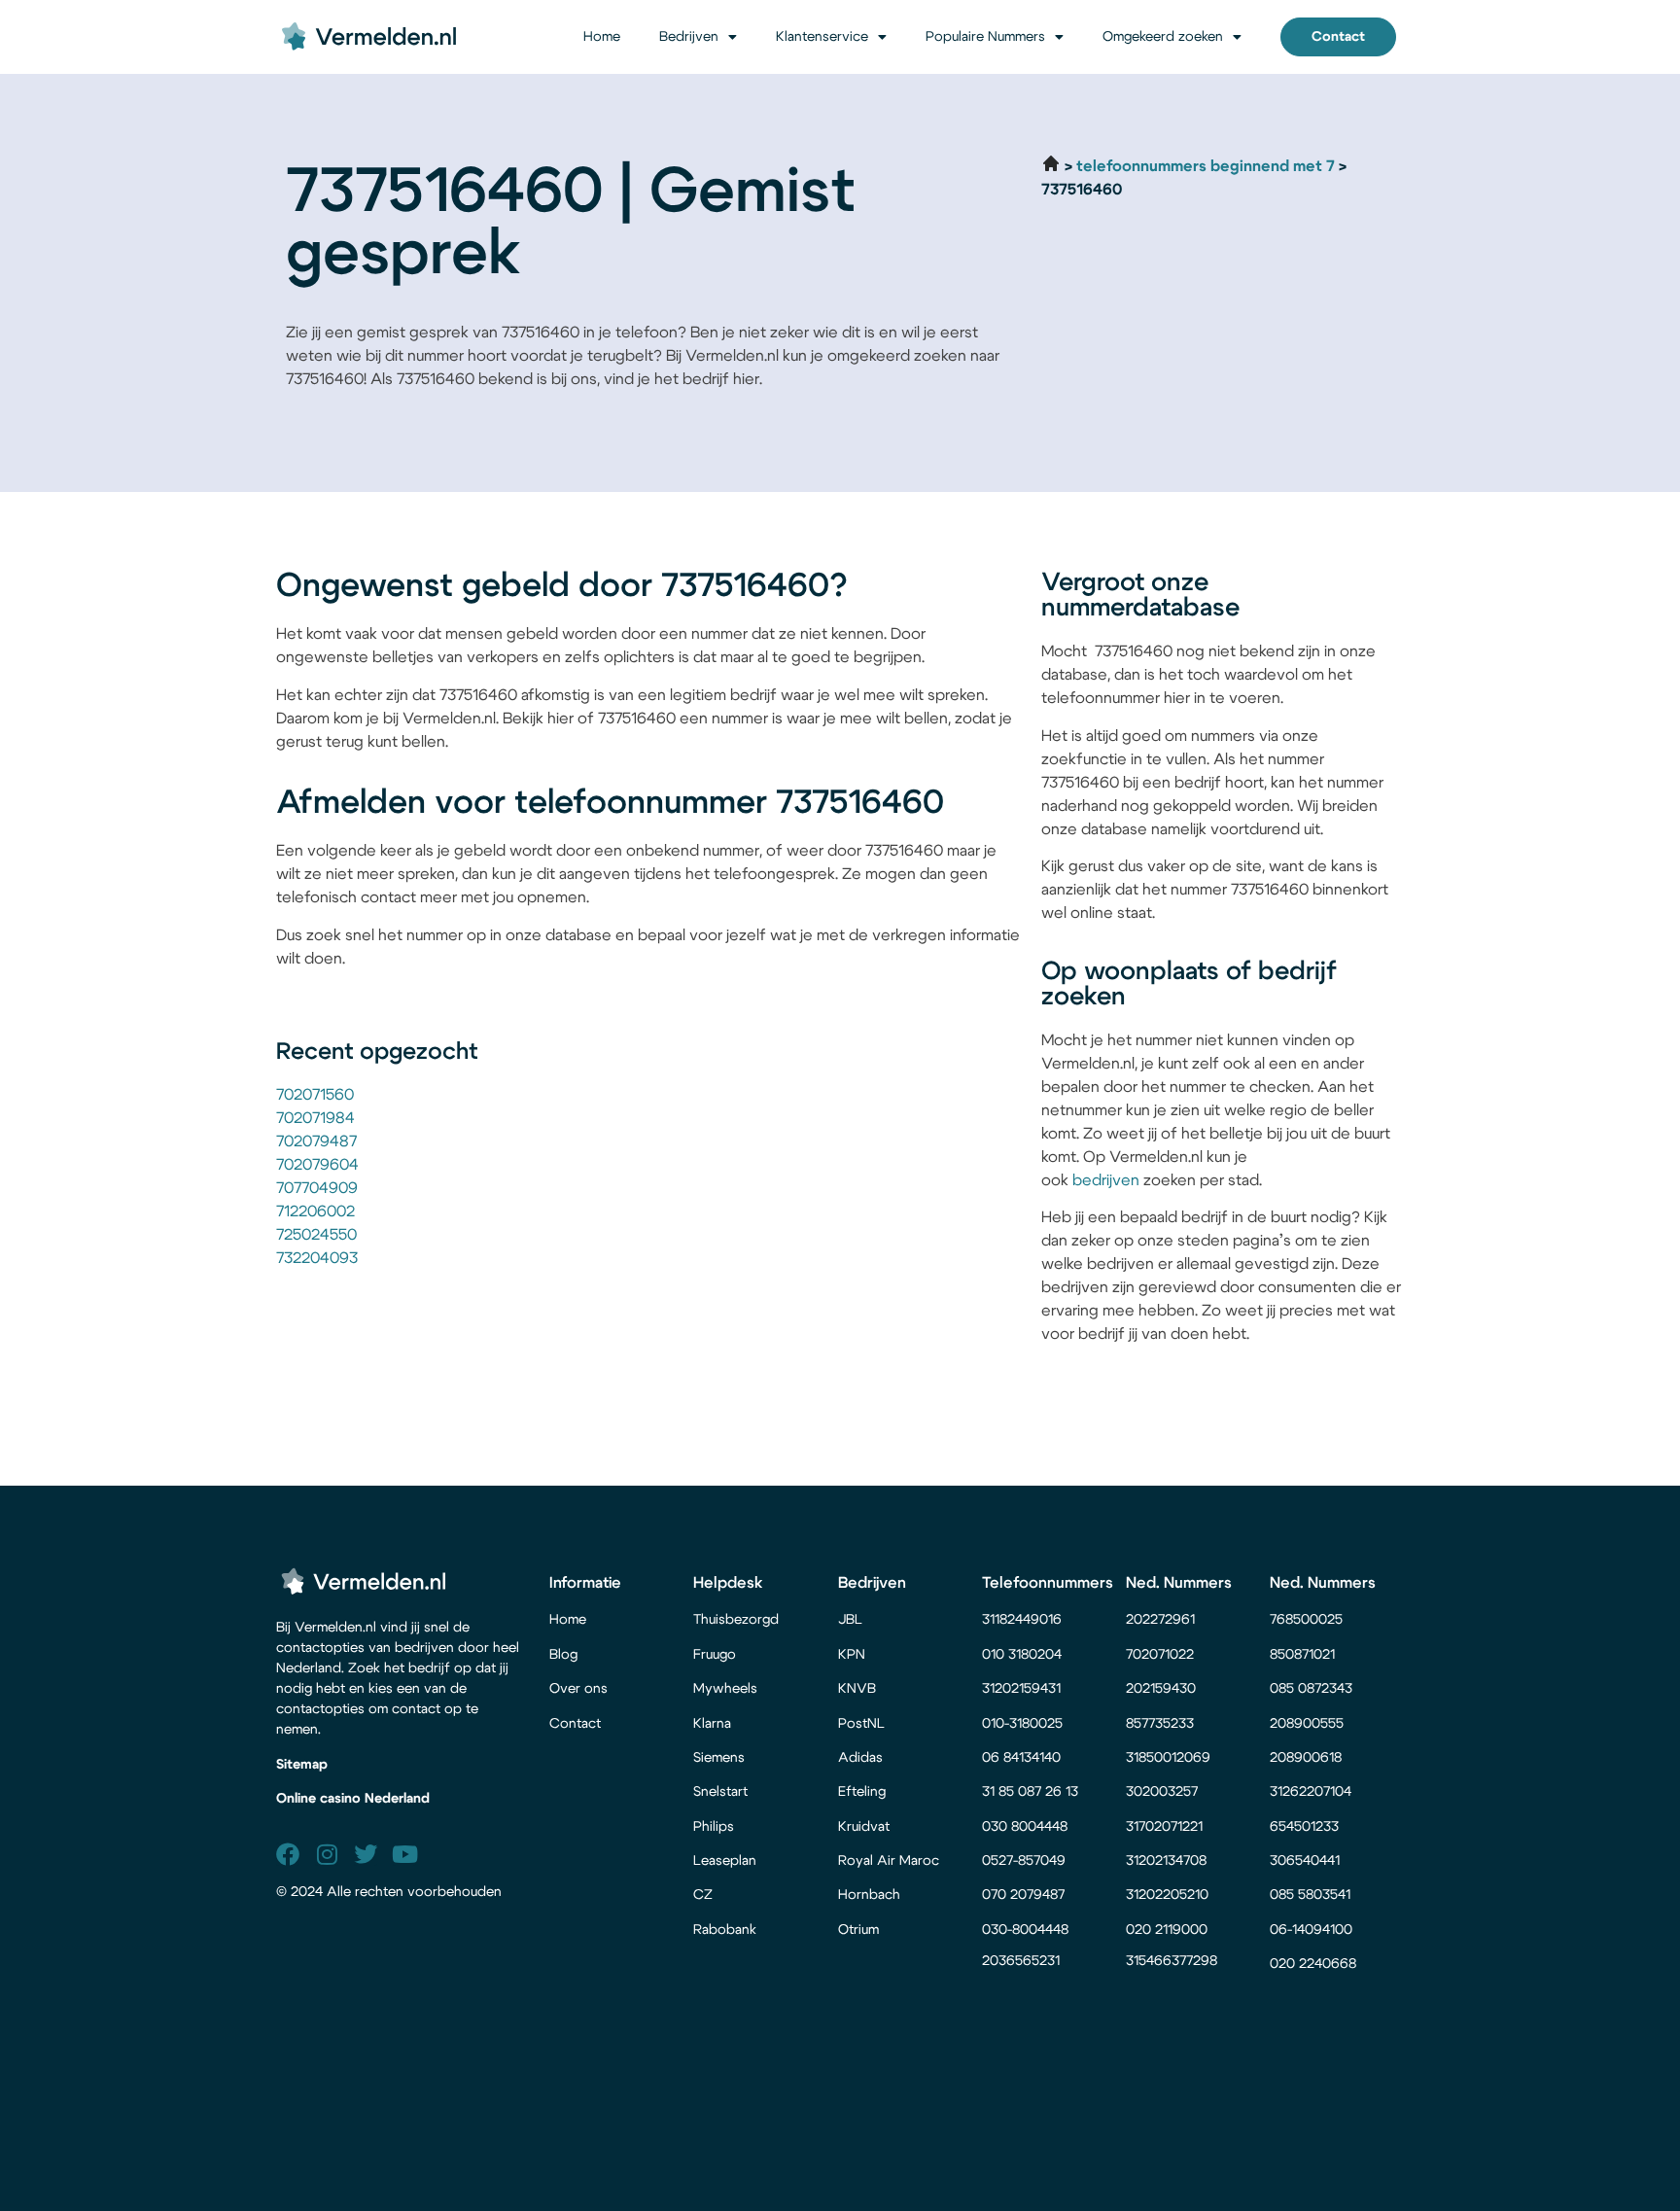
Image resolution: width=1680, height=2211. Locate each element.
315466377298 (1172, 1961)
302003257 (1162, 1792)
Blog (563, 1655)
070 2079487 (1023, 1895)
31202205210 (1167, 1895)
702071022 (1162, 1655)
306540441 (1305, 1861)
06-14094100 (1311, 1930)
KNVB (857, 1689)
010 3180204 (1022, 1655)
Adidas (860, 1758)
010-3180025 (1022, 1724)
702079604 (317, 1165)
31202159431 (1021, 1689)
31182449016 (1022, 1620)
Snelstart (720, 1792)
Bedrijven (689, 37)
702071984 (315, 1118)
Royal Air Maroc (891, 1861)
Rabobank (725, 1930)
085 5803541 (1310, 1895)
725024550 (316, 1235)
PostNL (861, 1724)
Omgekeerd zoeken (1163, 37)
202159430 (1163, 1689)
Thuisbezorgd (736, 1620)
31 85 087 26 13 (1030, 1792)
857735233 (1160, 1724)
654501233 (1304, 1827)
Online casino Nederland (353, 1799)
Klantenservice (822, 37)
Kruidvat (864, 1827)
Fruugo (715, 1655)
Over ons (578, 1689)
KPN (852, 1655)
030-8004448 (1025, 1930)
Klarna (712, 1724)
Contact (575, 1724)
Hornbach (869, 1895)
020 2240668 (1313, 1964)
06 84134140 (1021, 1758)
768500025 (1306, 1620)
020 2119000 (1167, 1930)
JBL (850, 1620)
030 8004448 (1025, 1827)
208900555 (1307, 1724)
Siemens (719, 1758)
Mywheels (725, 1689)
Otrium (858, 1930)
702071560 (315, 1095)
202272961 (1160, 1620)
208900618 (1306, 1758)
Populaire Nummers (985, 37)
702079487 (316, 1141)
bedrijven (1106, 1180)
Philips (714, 1827)
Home (602, 37)
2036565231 (1021, 1961)
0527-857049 (1024, 1861)
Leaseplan (725, 1861)
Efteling (862, 1792)
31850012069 (1168, 1758)
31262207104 (1311, 1792)
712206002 (315, 1211)
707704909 (317, 1188)
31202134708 (1166, 1861)
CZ (703, 1895)
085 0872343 (1311, 1689)
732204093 (317, 1258)
